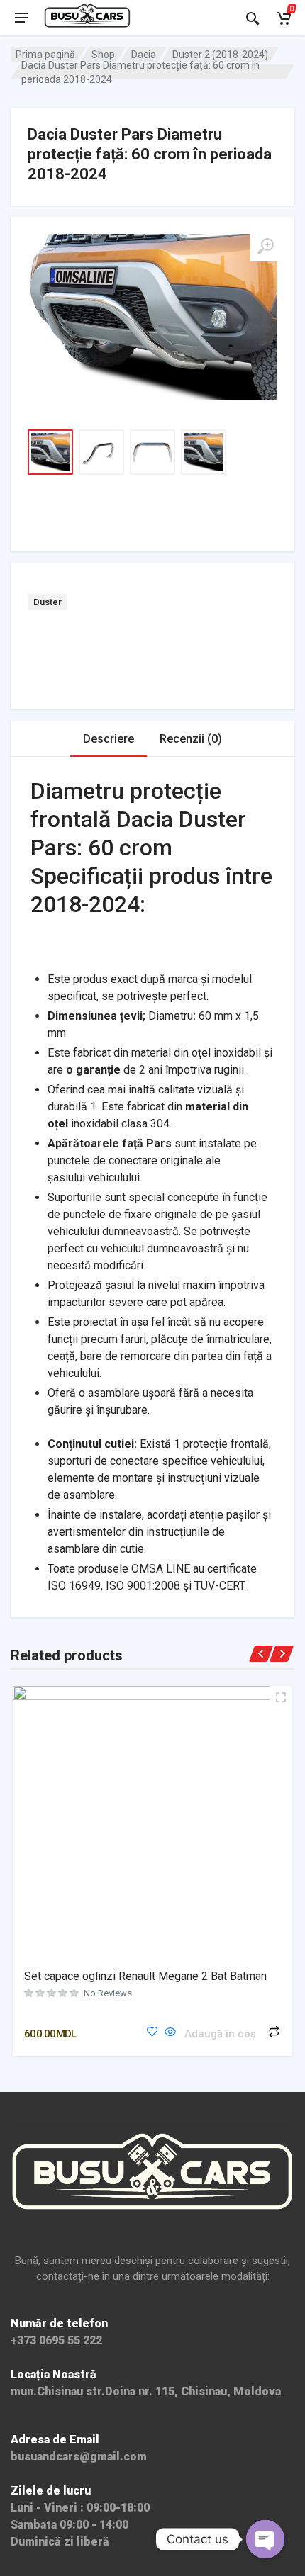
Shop (103, 55)
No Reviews (108, 1993)
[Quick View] (170, 2033)
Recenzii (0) (191, 739)
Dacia (144, 55)
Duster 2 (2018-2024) (220, 55)
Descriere (109, 739)
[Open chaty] (265, 2539)
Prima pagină (45, 55)
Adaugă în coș (220, 2034)
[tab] (109, 739)
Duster (48, 602)
